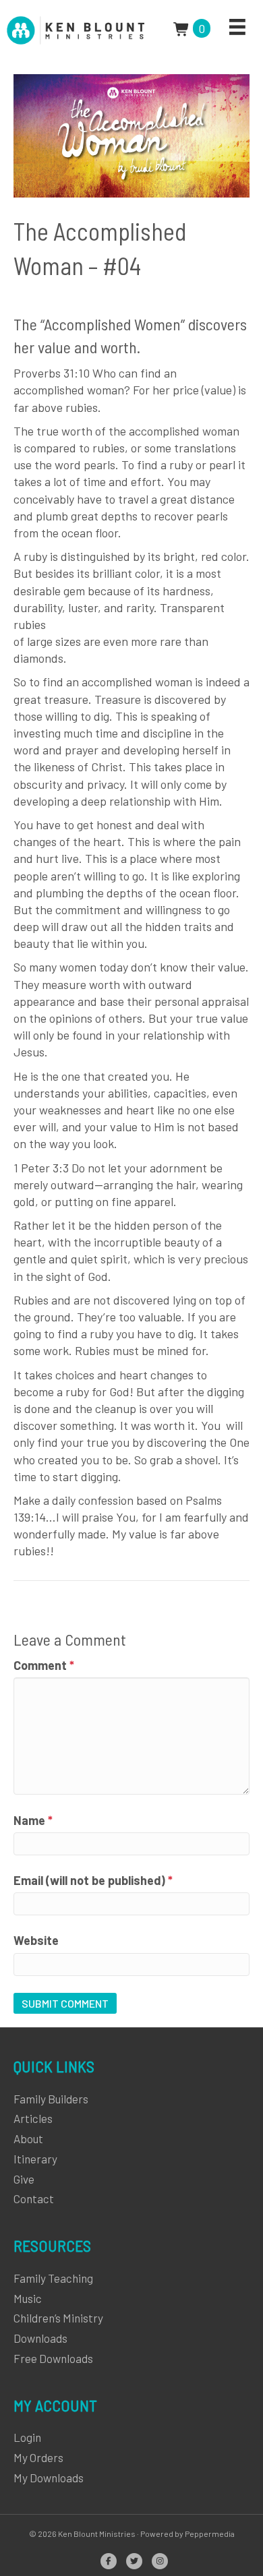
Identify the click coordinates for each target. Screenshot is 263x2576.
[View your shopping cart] (183, 28)
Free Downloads (53, 2358)
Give (24, 2179)
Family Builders (51, 2099)
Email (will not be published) (93, 1880)
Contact (34, 2198)
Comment (44, 1665)
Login (27, 2437)
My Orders (38, 2457)
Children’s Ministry (58, 2318)
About (28, 2138)
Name (33, 1820)
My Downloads (49, 2478)
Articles (33, 2118)
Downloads (40, 2338)
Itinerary (35, 2159)
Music (28, 2298)
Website (36, 1940)
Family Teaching (53, 2278)
